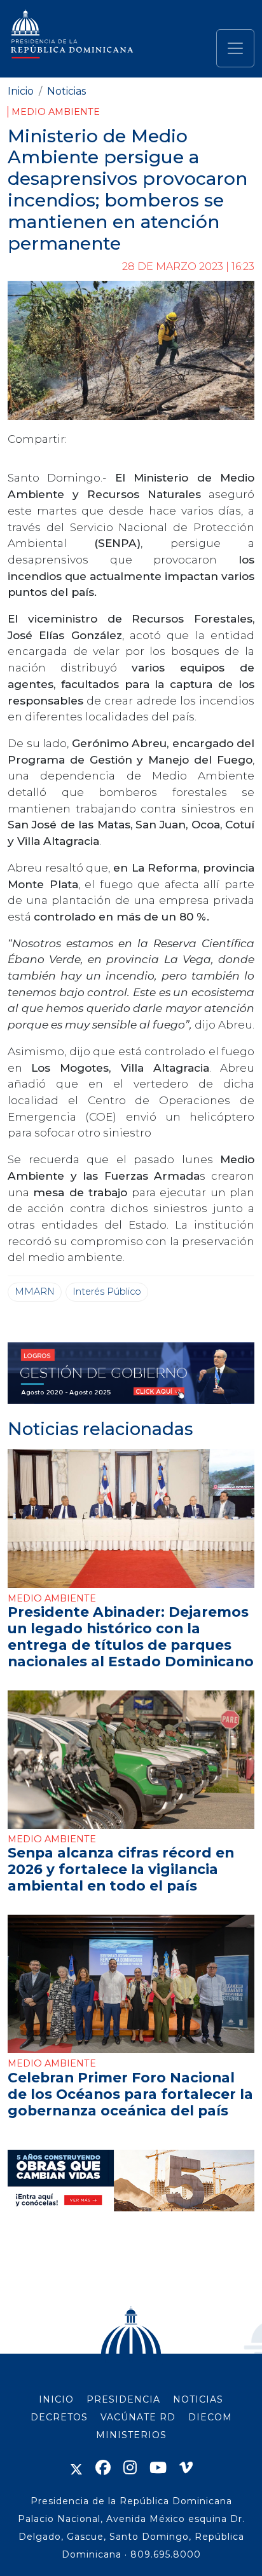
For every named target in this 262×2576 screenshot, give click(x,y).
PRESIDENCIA (123, 2399)
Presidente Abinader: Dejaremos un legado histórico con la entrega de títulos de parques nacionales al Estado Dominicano (131, 1636)
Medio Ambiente (56, 112)
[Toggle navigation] (235, 48)
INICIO (56, 2399)
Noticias (66, 91)
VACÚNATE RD (138, 2417)
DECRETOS (59, 2417)
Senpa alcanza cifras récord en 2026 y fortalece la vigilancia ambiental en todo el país (121, 1869)
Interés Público (107, 1291)
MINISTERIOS (131, 2435)
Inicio (21, 91)
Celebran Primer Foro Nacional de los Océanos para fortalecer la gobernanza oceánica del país (130, 2094)
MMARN (35, 1291)
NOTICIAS (198, 2399)
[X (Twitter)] (76, 2468)
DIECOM (210, 2417)
